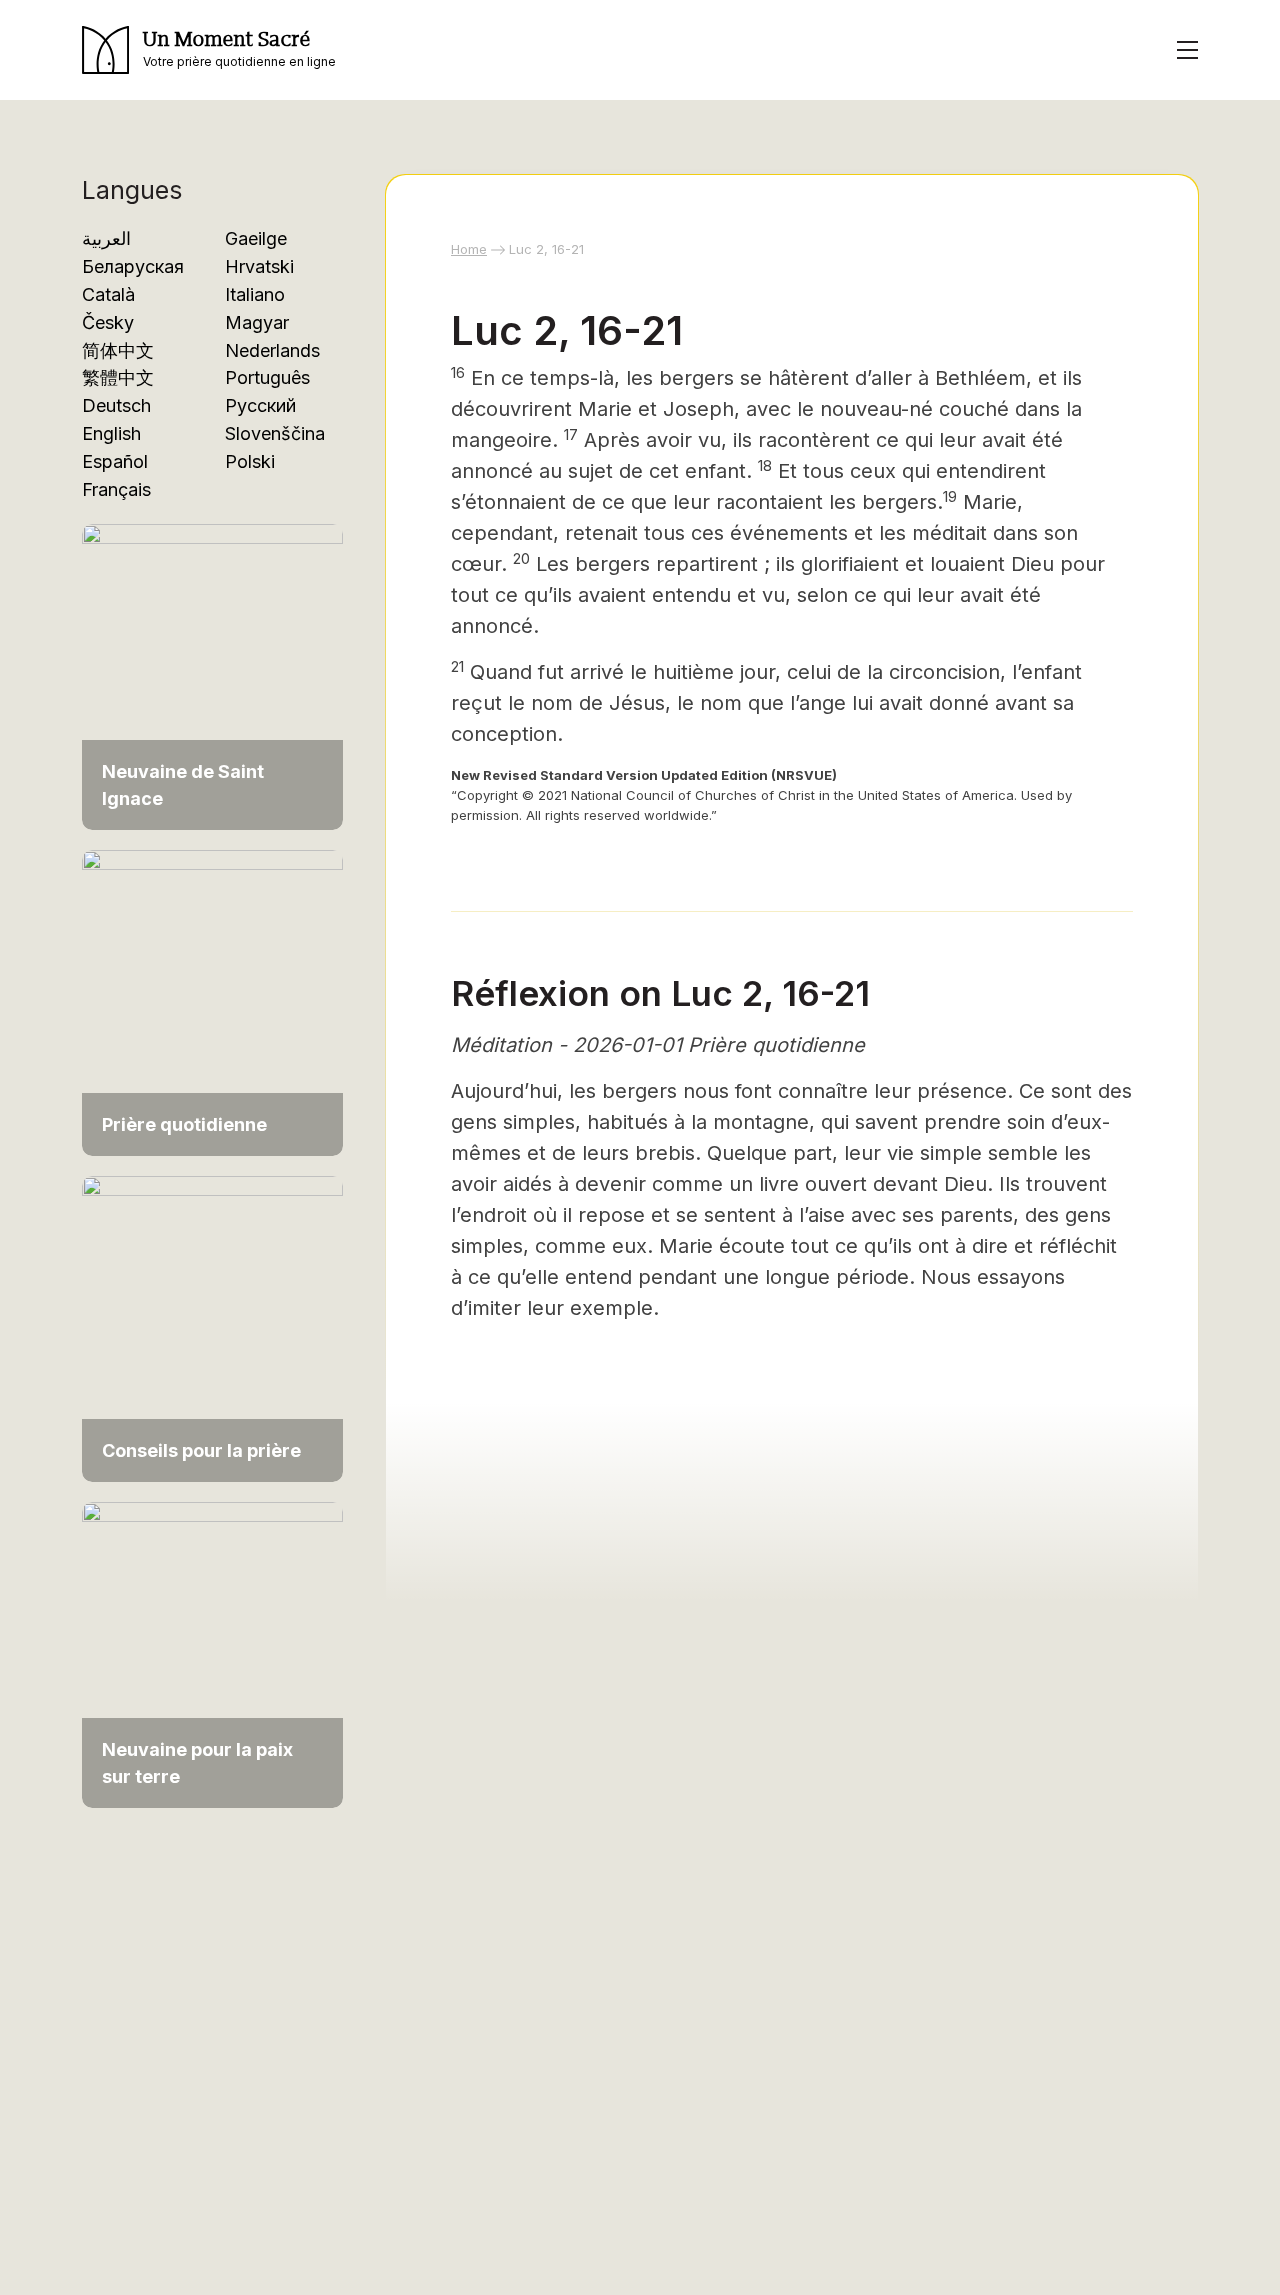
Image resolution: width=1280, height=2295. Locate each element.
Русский (260, 405)
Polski (250, 461)
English (111, 433)
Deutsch (116, 405)
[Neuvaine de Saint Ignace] (212, 666)
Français (116, 489)
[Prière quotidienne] (212, 992)
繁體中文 (118, 377)
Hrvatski (259, 266)
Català (108, 294)
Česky (108, 322)
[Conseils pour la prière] (212, 1318)
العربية (106, 238)
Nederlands (272, 350)
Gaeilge (256, 238)
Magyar (257, 322)
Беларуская (133, 266)
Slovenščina (275, 433)
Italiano (255, 294)
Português (267, 377)
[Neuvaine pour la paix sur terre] (212, 1644)
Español (115, 461)
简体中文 (118, 350)
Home (469, 249)
